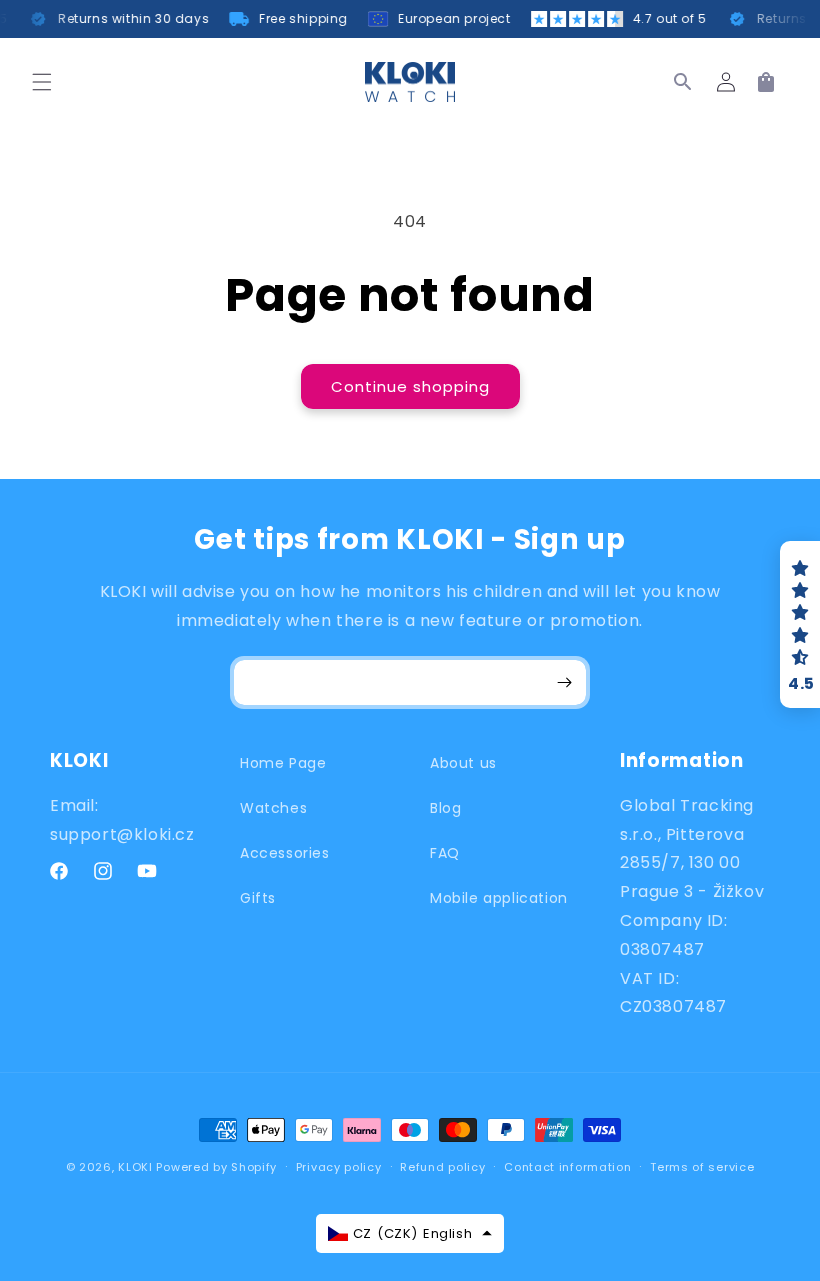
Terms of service (702, 1167)
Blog (445, 808)
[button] (42, 82)
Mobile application (499, 898)
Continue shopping (410, 386)
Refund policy (442, 1167)
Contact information (567, 1167)
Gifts (258, 898)
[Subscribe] (564, 682)
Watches (273, 808)
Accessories (285, 853)
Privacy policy (339, 1167)
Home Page (283, 763)
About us (463, 763)
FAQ (445, 853)
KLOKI (135, 1167)
